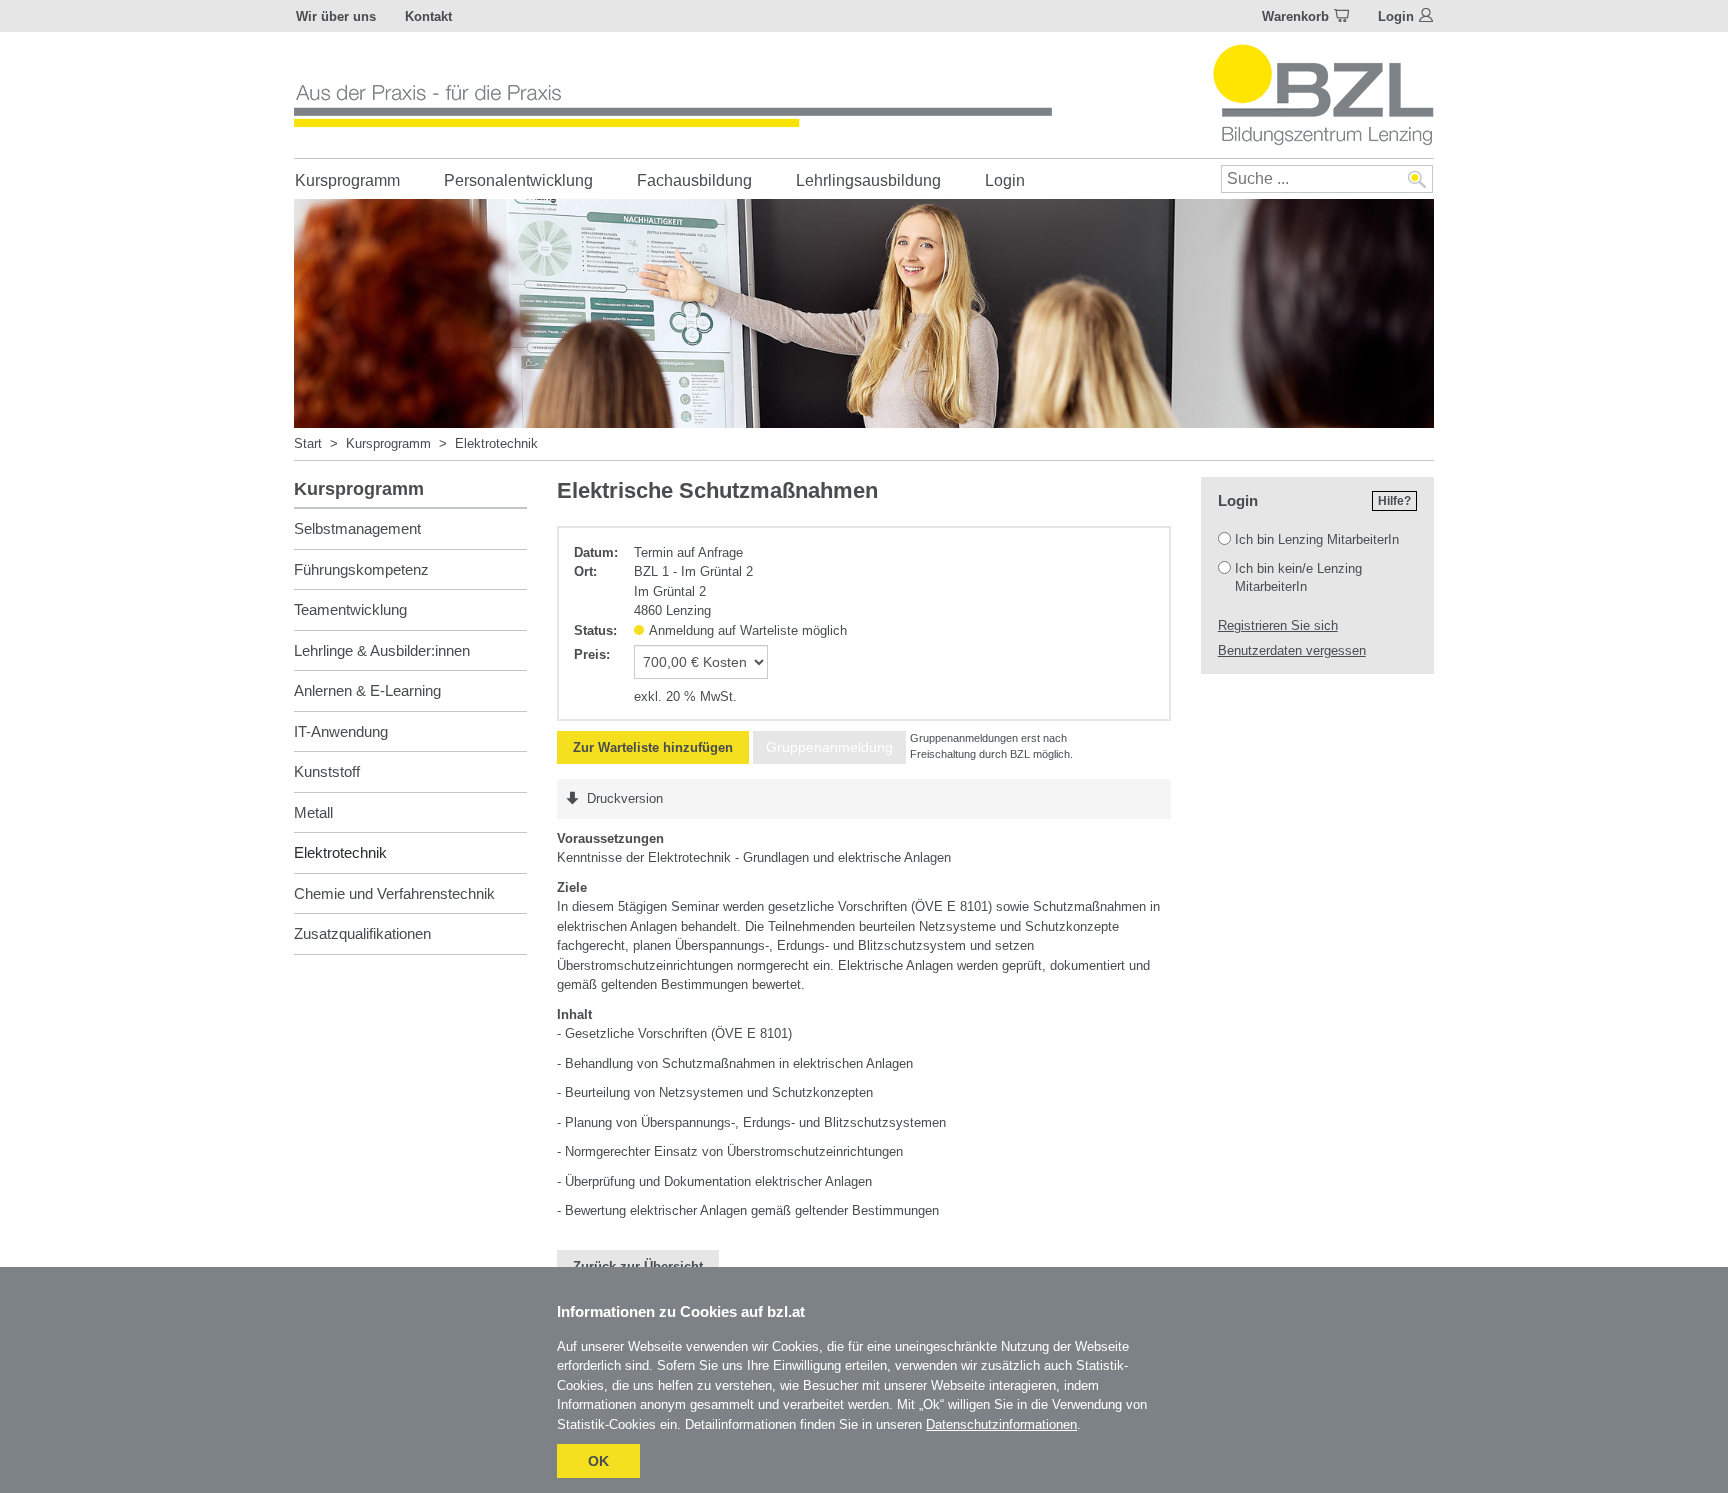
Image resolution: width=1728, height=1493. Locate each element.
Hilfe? (1394, 501)
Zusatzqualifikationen (362, 933)
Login (1396, 16)
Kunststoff (327, 771)
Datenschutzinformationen (1001, 1424)
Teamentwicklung (350, 609)
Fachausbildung (694, 180)
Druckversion (625, 798)
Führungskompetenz (361, 569)
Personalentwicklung (518, 180)
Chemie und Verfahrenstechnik (394, 893)
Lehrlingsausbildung (868, 180)
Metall (313, 812)
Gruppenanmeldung (829, 747)
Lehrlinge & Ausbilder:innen (382, 650)
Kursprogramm (347, 180)
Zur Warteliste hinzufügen (653, 747)
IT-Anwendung (341, 731)
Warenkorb (1295, 16)
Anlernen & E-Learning (367, 690)
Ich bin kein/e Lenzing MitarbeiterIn (1298, 577)
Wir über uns (336, 16)
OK (598, 1461)
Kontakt (428, 16)
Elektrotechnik (496, 443)
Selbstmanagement (357, 528)
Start (308, 443)
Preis (590, 654)
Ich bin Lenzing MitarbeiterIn (1317, 539)
